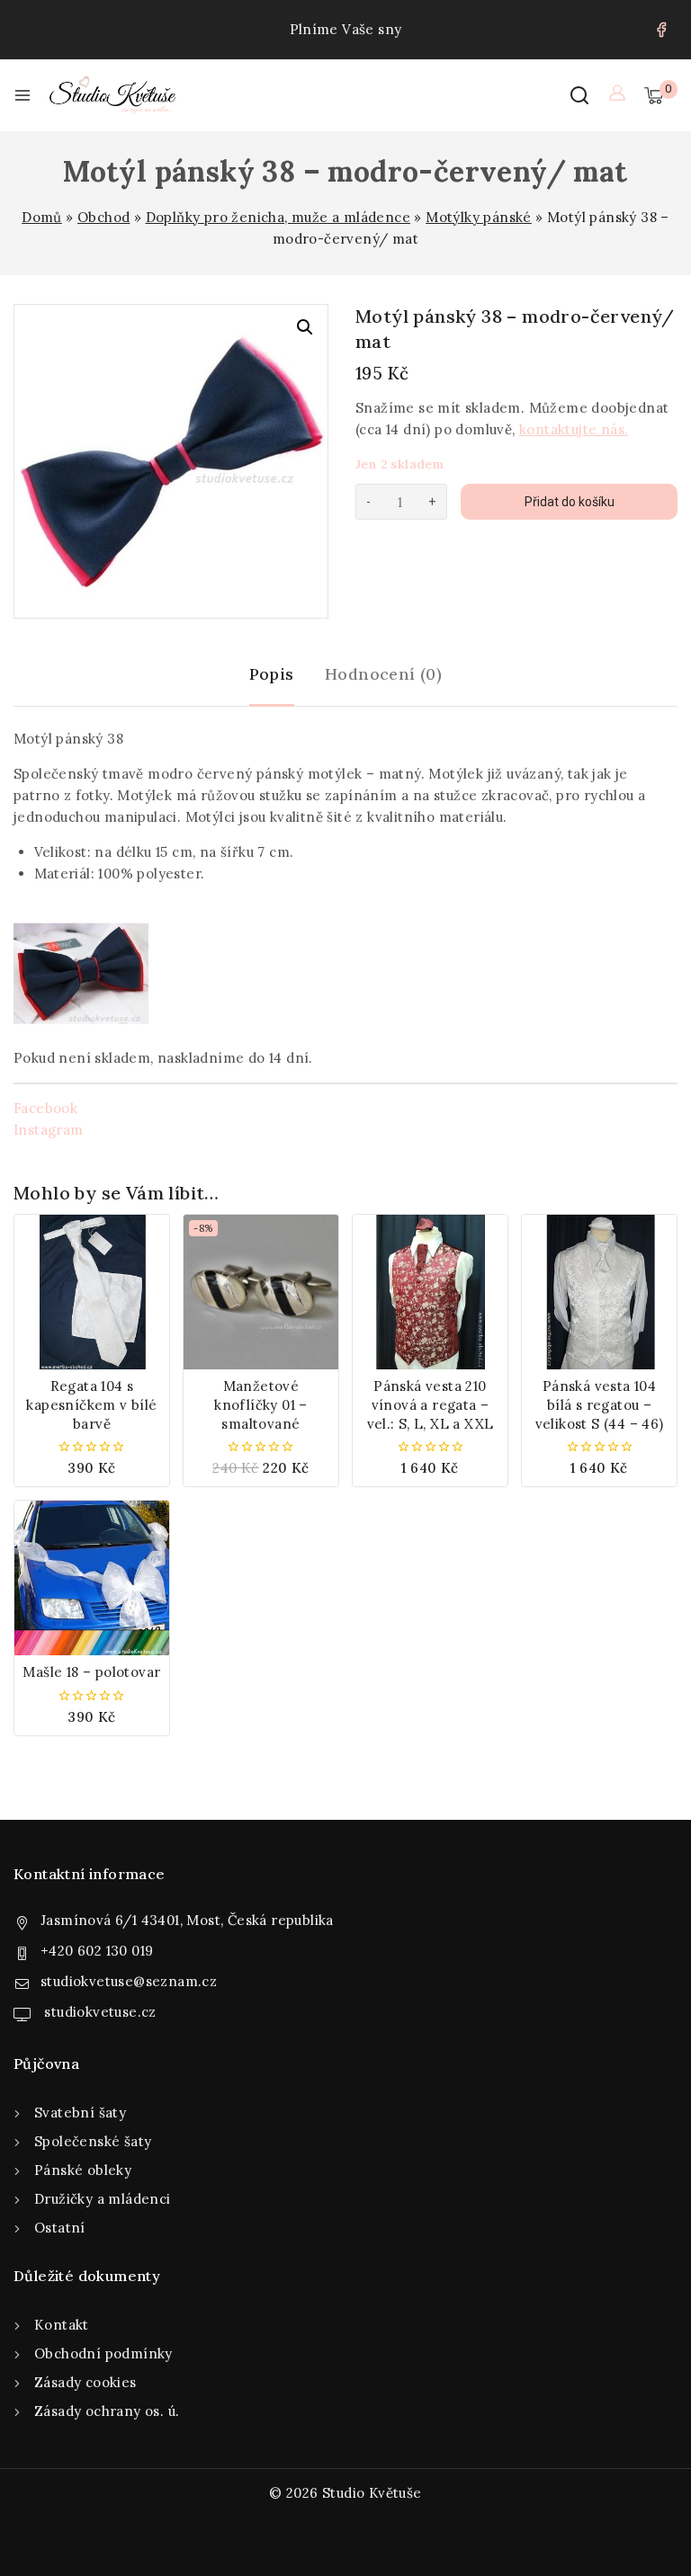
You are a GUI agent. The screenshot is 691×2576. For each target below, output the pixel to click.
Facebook (45, 1108)
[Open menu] (22, 95)
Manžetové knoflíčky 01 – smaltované (261, 1405)
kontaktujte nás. (574, 429)
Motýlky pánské (479, 217)
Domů (42, 217)
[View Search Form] (579, 95)
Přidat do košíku (570, 502)
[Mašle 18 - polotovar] (92, 1578)
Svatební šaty (80, 2112)
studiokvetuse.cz (99, 2012)
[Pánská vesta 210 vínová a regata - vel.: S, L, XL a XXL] (430, 1292)
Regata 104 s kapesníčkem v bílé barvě (91, 1405)
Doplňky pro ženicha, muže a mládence (278, 217)
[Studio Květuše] (112, 95)
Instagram (49, 1130)
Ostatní (60, 2228)
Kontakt (62, 2325)
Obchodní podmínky (103, 2353)
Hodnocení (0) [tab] (383, 674)
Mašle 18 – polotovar (91, 1672)
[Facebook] (661, 30)
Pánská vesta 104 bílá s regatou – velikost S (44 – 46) (600, 1405)
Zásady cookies (85, 2382)
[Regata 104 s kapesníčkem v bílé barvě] (92, 1292)
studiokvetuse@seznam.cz (129, 1981)
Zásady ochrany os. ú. (107, 2411)
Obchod (103, 217)
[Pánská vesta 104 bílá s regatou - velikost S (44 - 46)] (599, 1292)
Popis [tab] (272, 674)
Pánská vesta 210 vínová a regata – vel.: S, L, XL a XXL (431, 1405)
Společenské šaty (93, 2141)
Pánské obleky (83, 2170)
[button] (305, 327)
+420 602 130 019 (97, 1951)
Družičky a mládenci (103, 2199)
